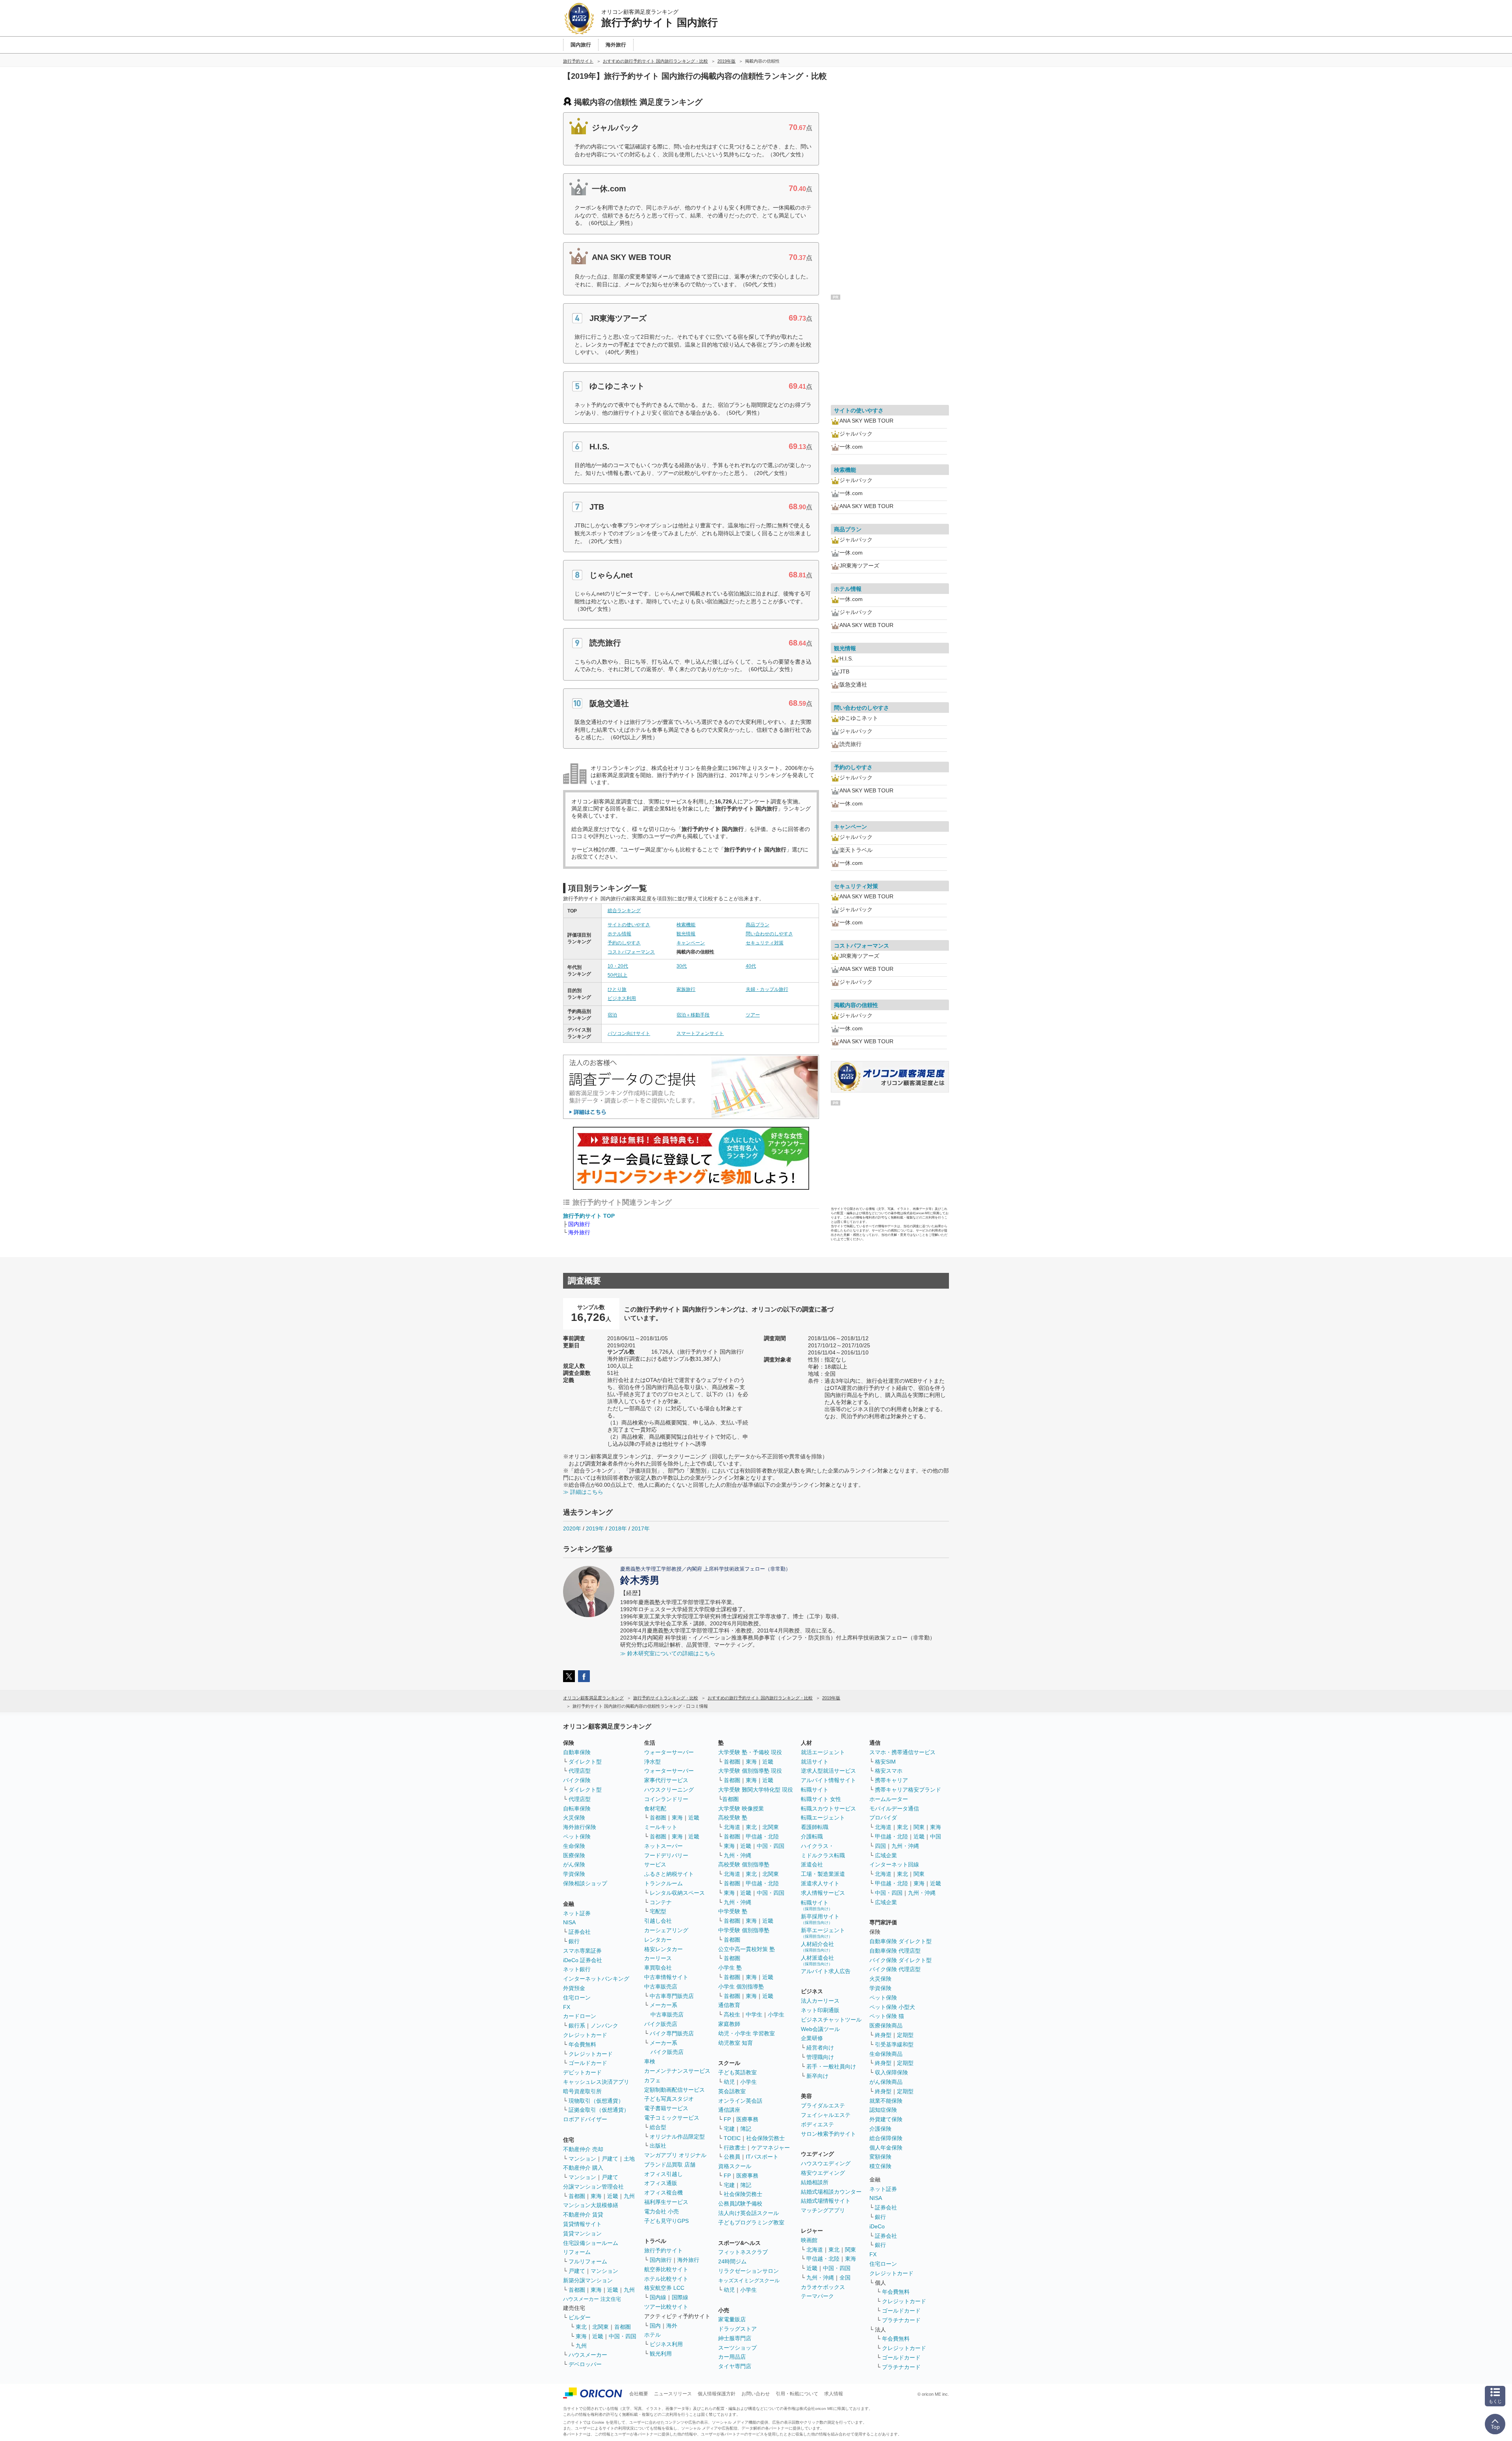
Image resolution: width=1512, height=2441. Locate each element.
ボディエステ (817, 2124)
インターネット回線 (894, 1864)
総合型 (658, 2127)
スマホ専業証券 (582, 1951)
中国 (936, 1836)
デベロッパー (585, 2364)
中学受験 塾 (733, 1911)
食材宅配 (655, 1808)
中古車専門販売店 (672, 1996)
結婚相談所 (815, 2182)
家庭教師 (729, 2024)
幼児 (729, 2082)
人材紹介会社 (817, 1947)
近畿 (613, 2196)
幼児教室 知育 (736, 2043)
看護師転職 (815, 1827)
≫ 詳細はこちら (583, 1492)
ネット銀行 (577, 1969)
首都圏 (577, 2196)
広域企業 (886, 1855)
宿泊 (612, 1015)
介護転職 (812, 1836)
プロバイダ (883, 1818)
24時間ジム (732, 2261)
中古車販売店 (661, 1987)
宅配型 (658, 1911)
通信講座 (729, 2110)
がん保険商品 (886, 2082)
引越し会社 (658, 1921)
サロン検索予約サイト (828, 2134)
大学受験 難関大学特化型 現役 (756, 1790)
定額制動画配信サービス (674, 2090)
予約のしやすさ (624, 943)
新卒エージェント (823, 1933)
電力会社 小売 (661, 2211)
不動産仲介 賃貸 (583, 2215)
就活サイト (815, 1762)
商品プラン (758, 925)
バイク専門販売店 (672, 2033)
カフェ (652, 2080)
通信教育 (729, 2005)
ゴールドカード (588, 2063)
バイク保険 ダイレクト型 (901, 1960)
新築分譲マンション (588, 2280)
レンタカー (658, 1940)
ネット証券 (577, 1913)
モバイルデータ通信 (894, 1808)
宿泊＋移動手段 (693, 1015)
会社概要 (639, 2394)
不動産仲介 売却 (583, 2149)
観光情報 (686, 934)
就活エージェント (823, 1752)
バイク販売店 (661, 2024)
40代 (751, 966)
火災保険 (574, 1818)
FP (727, 2119)
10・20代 (618, 966)
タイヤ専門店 (735, 2366)
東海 (596, 2196)
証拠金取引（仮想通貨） (599, 2110)
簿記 (746, 2129)
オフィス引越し (663, 2174)
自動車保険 (577, 1752)
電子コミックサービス (672, 2118)
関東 (850, 2250)
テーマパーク (817, 2296)
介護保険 (880, 2129)
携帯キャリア (891, 1780)
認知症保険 (883, 2110)
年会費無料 (582, 2044)
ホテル (652, 2335)
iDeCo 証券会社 (583, 1960)
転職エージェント (823, 1818)
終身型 (883, 2035)
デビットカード (582, 2072)
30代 (682, 966)
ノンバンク (604, 2026)
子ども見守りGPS (666, 2221)
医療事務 (747, 2119)
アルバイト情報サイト (828, 1780)
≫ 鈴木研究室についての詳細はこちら (668, 1653)
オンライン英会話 (740, 2101)
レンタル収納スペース (677, 1893)
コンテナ (661, 1902)
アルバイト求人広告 (826, 1971)
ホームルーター (889, 1799)
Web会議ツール (820, 2029)
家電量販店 (732, 2319)
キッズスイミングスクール (749, 2281)
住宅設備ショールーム (591, 2243)
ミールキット (661, 1827)
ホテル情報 (619, 934)
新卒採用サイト (820, 1919)
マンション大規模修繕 (591, 2205)
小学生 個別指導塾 (741, 1987)
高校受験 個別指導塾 (744, 1864)
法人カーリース (820, 2001)
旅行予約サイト (663, 2250)
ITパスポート (762, 2157)
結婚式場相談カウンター (831, 2192)
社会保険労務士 (765, 2138)
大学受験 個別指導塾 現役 (750, 1771)
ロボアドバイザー (585, 2119)
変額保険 (880, 2157)
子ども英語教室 (737, 2072)
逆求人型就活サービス (828, 1771)
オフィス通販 (661, 2183)
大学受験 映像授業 (741, 1808)
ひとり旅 (617, 989)
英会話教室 (732, 2091)
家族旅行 (686, 989)
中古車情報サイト (666, 1977)
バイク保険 (577, 1780)
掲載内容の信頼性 (856, 1005)
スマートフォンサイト (700, 1033)
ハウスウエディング (826, 2163)
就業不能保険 (886, 2101)
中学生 (754, 2014)
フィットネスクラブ (743, 2252)
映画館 (809, 2240)
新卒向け (817, 2076)
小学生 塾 (730, 1968)
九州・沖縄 (737, 1855)
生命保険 (574, 1846)
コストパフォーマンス (631, 952)
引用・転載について (797, 2394)
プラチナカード (901, 2320)
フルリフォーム (588, 2261)
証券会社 (580, 1932)
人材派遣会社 (817, 1960)
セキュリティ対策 (765, 943)
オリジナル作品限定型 (677, 2137)
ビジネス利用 (622, 998)
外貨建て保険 (886, 2119)
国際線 (680, 2297)
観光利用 (661, 2354)
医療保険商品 (886, 2026)
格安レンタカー (663, 1949)
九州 (629, 2196)
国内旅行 (661, 2260)
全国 (845, 2278)
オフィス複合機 (663, 2192)
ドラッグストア (737, 2329)
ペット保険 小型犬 (892, 2007)
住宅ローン (577, 1998)
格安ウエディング (823, 2173)
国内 (655, 2326)
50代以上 (617, 975)
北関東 (600, 2327)
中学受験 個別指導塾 (744, 1930)
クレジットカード (585, 2035)
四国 (880, 1846)
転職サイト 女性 (821, 1799)
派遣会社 (812, 1864)
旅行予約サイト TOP (589, 1216)
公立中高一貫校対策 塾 (747, 1949)
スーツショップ (737, 2348)
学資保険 (574, 1874)
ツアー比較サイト (666, 2307)
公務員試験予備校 (740, 2204)
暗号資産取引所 (582, 2091)
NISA (569, 1922)
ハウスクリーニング (669, 1790)
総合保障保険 (886, 2138)
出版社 (658, 2146)
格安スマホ (889, 1771)
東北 (581, 2327)
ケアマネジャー (771, 2148)
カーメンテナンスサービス (677, 2071)
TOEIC (732, 2138)
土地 (629, 2159)
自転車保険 (577, 1808)
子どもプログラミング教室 (751, 2222)
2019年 (595, 1528)
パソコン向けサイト (629, 1033)
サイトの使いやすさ (629, 925)
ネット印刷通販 (820, 2010)
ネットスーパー (663, 1846)
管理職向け (820, 2057)
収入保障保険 (891, 2072)
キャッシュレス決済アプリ (596, 2082)
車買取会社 (658, 1968)
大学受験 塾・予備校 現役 (750, 1752)
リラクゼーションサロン (749, 2271)
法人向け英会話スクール (749, 2213)
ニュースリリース (673, 2394)
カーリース (658, 1958)
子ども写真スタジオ (669, 2099)
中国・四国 (623, 2336)
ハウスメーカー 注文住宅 (592, 2299)
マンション (582, 2159)
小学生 (776, 2014)
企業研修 (812, 2038)
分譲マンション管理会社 (593, 2187)
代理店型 (580, 1771)
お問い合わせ (756, 2394)
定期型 (905, 2035)
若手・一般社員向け (831, 2066)
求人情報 (834, 2394)
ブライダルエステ (823, 2105)
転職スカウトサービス (828, 1808)
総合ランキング (624, 911)
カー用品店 (732, 2357)
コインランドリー (666, 1799)
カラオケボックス (823, 2287)
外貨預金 (574, 1988)
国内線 (658, 2297)
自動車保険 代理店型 (895, 1951)
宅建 (729, 2129)
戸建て (610, 2159)
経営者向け (820, 2048)
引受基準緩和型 (894, 2044)
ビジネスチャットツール (831, 2020)
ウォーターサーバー (669, 1752)
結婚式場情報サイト (826, 2201)
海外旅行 (688, 2260)
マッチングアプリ (823, 2210)
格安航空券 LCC (664, 2288)
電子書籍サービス (666, 2108)
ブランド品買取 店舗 (670, 2165)
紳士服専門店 (735, 2338)
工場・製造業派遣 (823, 1874)
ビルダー (580, 2317)
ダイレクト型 (585, 1762)
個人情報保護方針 (717, 2394)
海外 (672, 2326)
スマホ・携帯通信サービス (902, 1752)
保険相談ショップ (585, 1883)
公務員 (732, 2157)
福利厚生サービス (666, 2202)
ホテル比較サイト (666, 2279)
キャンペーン (691, 943)
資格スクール (735, 2166)
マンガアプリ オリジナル (675, 2155)
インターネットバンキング (596, 1979)
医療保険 (574, 1855)
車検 (650, 2061)
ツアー (753, 1015)
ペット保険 (577, 1836)
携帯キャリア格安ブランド (908, 1790)
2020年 (572, 1528)
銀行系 (577, 2026)
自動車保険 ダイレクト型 (901, 1941)
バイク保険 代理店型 (895, 1969)
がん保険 (574, 1864)
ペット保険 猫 (887, 2016)
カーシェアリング (666, 1930)
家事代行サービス (666, 1780)
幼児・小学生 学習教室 (747, 2033)
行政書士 (735, 2148)
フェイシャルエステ (826, 2115)
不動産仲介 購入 (583, 2168)
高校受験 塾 (733, 1818)
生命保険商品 (886, 2054)
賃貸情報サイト (582, 2224)
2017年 (641, 1528)
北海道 (732, 1827)
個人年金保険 (886, 2148)
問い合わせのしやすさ (769, 934)
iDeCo (877, 2226)
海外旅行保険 (580, 1827)
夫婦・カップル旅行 (767, 989)
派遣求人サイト (820, 1883)
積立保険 (880, 2166)
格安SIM (885, 1762)
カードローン (580, 2016)
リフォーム (577, 2252)
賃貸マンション (582, 2233)
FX (567, 2007)
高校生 (732, 2014)
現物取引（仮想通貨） (596, 2101)
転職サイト (815, 1790)
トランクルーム (663, 1883)
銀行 (574, 1941)
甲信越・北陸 (762, 1836)
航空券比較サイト (666, 2269)
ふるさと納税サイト (669, 1874)
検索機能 (686, 925)
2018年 (618, 1528)
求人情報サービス (823, 1893)
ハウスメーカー (588, 2355)
